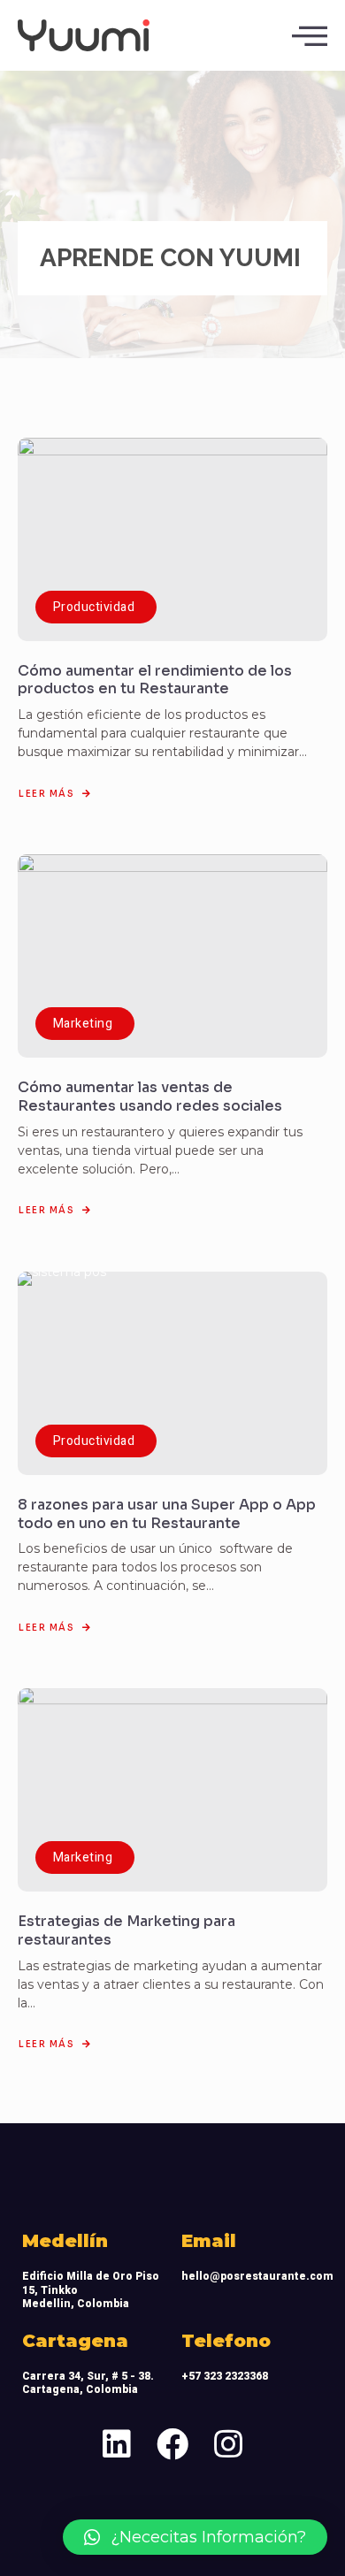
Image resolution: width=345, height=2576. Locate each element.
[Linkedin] (118, 2444)
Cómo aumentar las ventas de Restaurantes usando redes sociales (150, 1097)
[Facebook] (172, 2444)
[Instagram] (228, 2444)
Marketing (83, 1024)
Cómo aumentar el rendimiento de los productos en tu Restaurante (155, 680)
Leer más (46, 794)
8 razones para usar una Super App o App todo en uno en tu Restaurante (167, 1514)
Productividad (94, 607)
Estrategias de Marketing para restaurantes (126, 1930)
